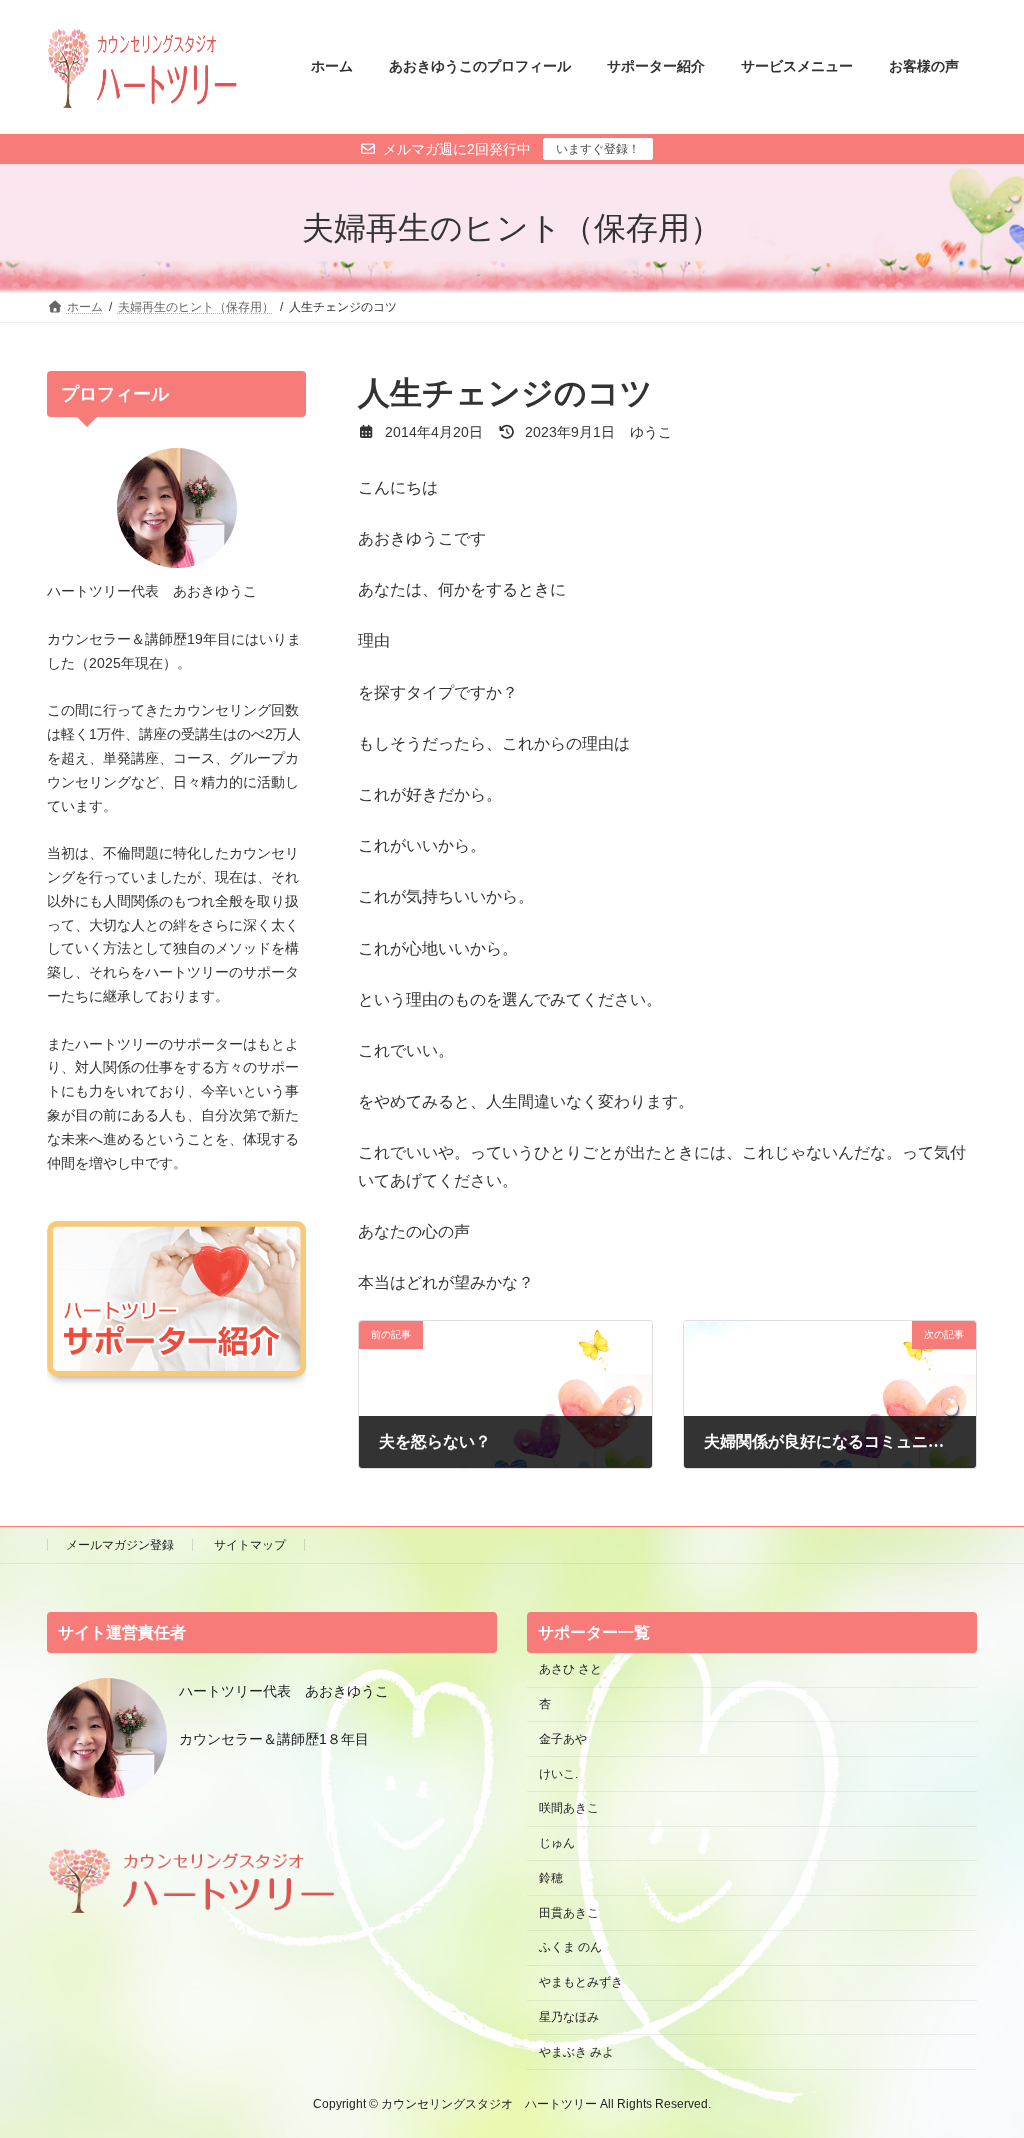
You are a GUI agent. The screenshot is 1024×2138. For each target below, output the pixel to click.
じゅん (557, 1843)
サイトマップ (250, 1545)
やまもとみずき (581, 1982)
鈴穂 (551, 1877)
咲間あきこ (569, 1808)
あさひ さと (576, 1669)
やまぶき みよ (576, 2051)
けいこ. (558, 1773)
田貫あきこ (569, 1912)
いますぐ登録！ (598, 149)
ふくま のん (570, 1947)
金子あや (563, 1738)
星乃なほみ (569, 2017)
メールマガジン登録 (120, 1545)
